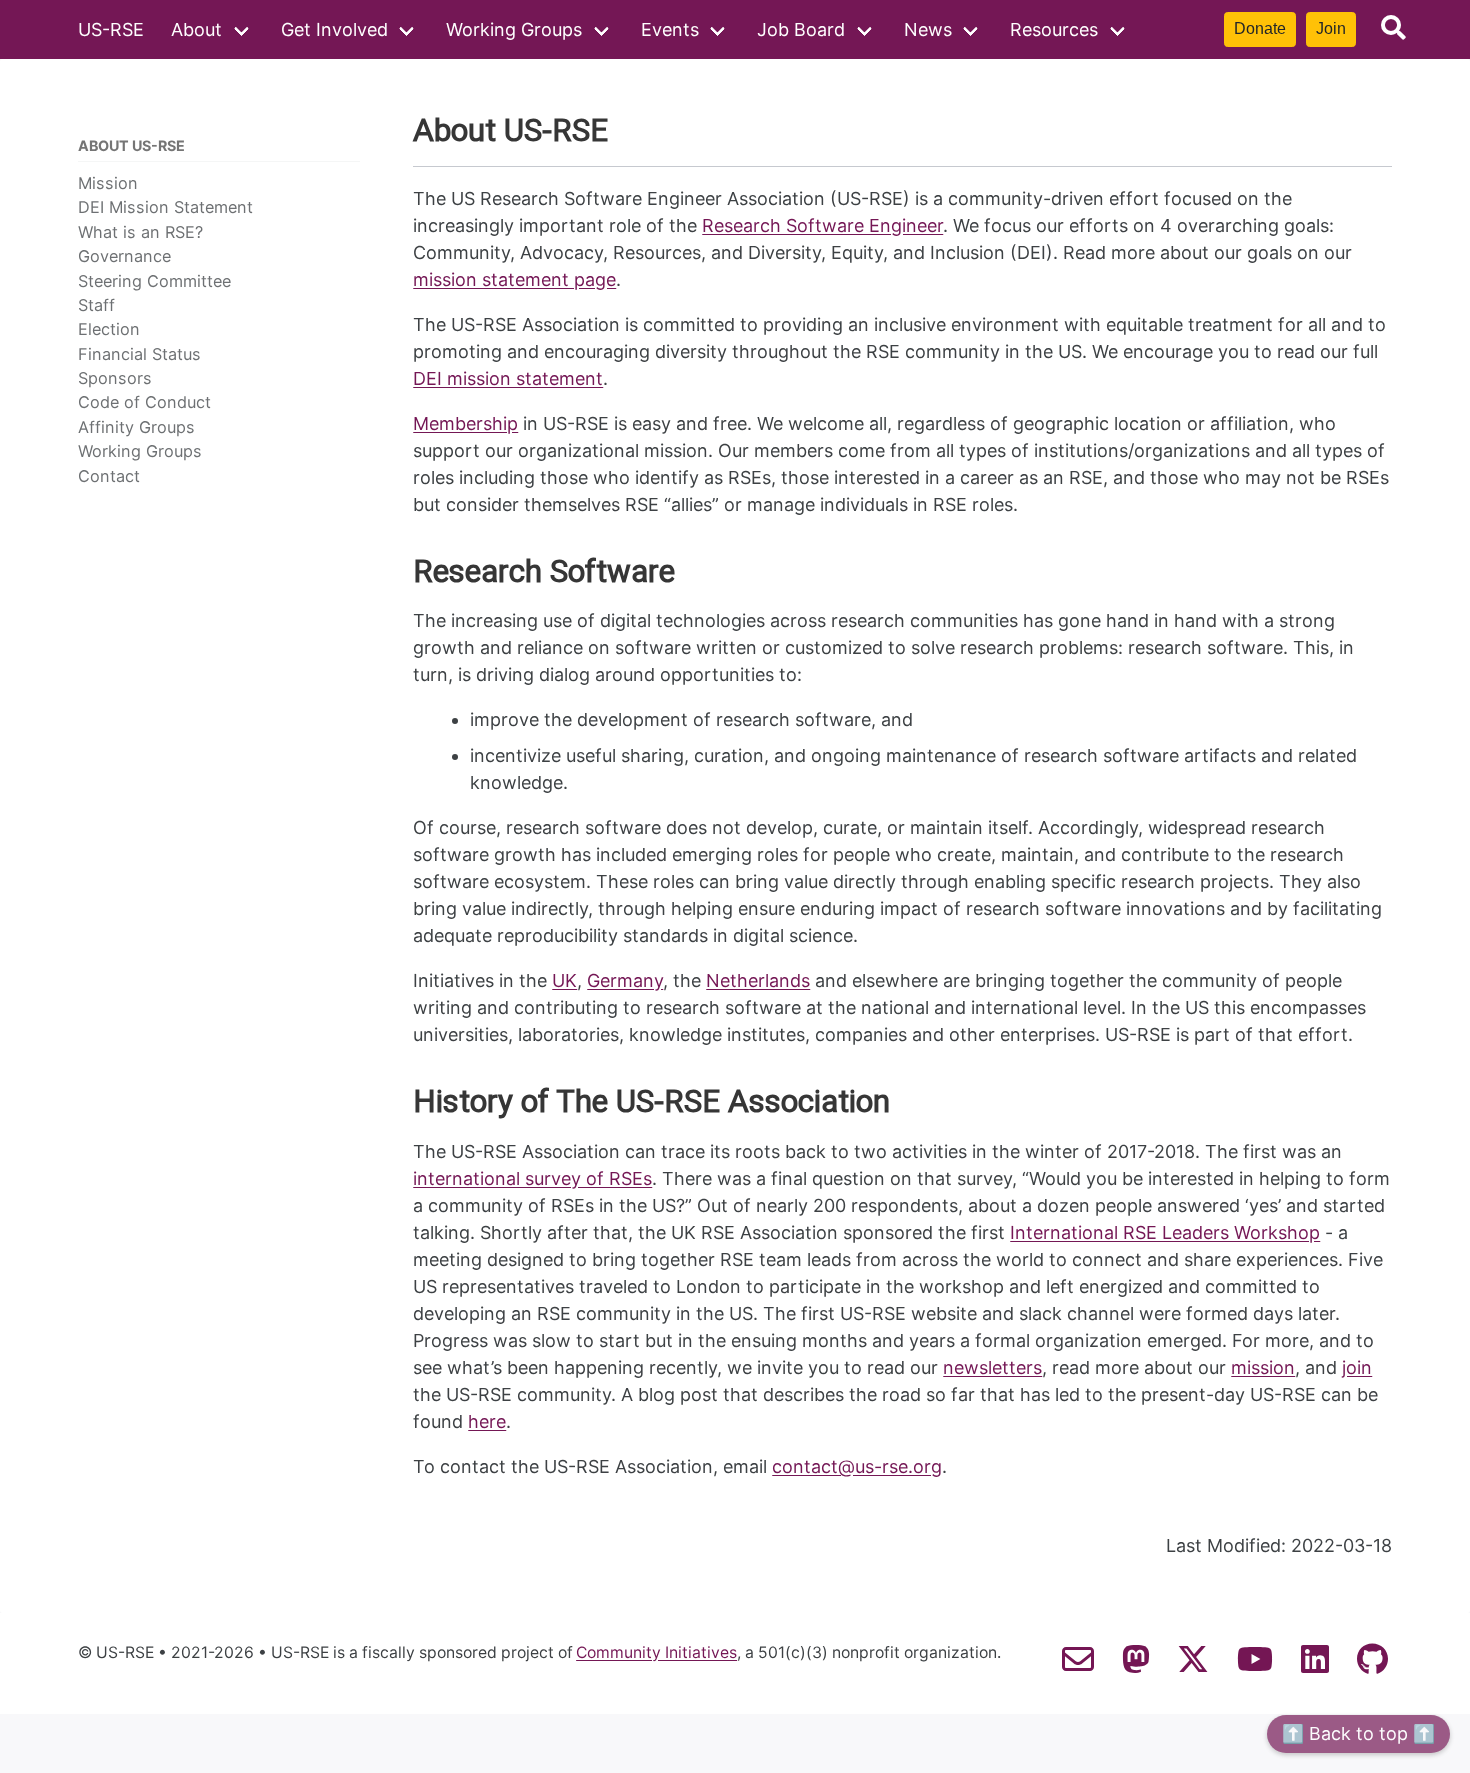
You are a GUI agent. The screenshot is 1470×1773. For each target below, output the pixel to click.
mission (1263, 1367)
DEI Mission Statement (165, 207)
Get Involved (334, 29)
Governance (124, 256)
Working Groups (514, 29)
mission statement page (514, 279)
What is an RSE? (140, 232)
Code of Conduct (144, 402)
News (928, 29)
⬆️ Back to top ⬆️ (1358, 1733)
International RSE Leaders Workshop (1165, 1232)
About (196, 29)
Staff (96, 305)
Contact (109, 476)
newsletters (992, 1367)
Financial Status (139, 354)
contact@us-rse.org (857, 1466)
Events (670, 29)
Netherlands (758, 980)
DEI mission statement (508, 378)
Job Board (801, 29)
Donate (1260, 28)
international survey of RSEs (532, 1178)
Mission (108, 183)
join (1357, 1367)
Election (109, 329)
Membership (465, 423)
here (487, 1421)
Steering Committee (154, 281)
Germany (625, 980)
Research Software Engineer (822, 225)
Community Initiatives (656, 1653)
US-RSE (111, 29)
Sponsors (115, 378)
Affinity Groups (136, 427)
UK (564, 980)
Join (1331, 28)
